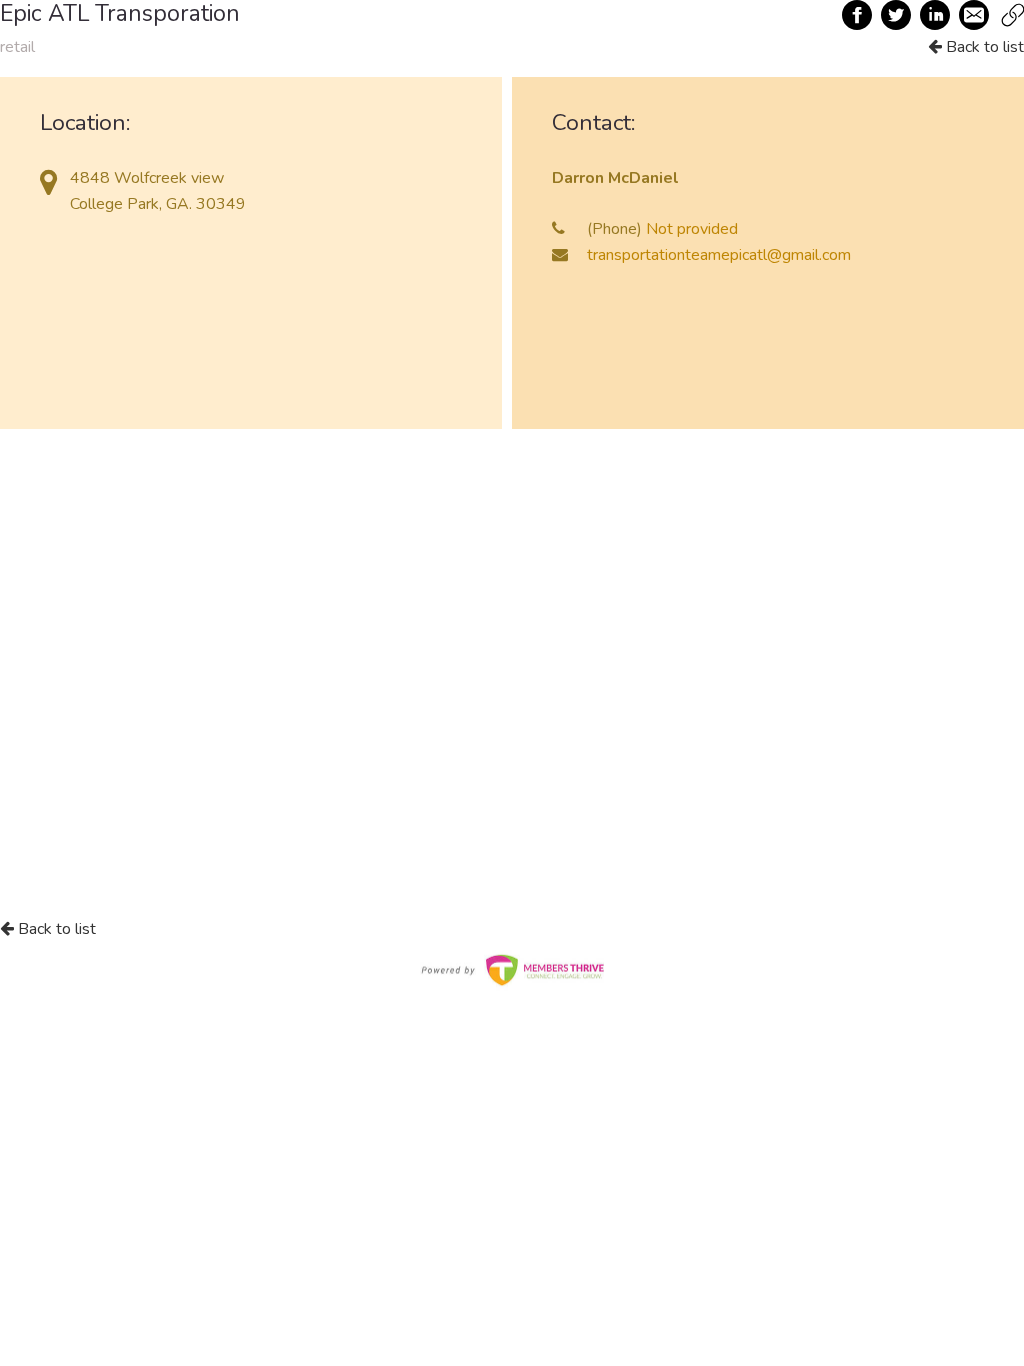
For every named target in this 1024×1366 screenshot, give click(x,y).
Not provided (692, 229)
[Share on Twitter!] (897, 15)
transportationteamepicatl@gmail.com (719, 255)
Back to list (983, 47)
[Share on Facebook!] (858, 15)
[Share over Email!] (975, 15)
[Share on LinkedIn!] (936, 15)
